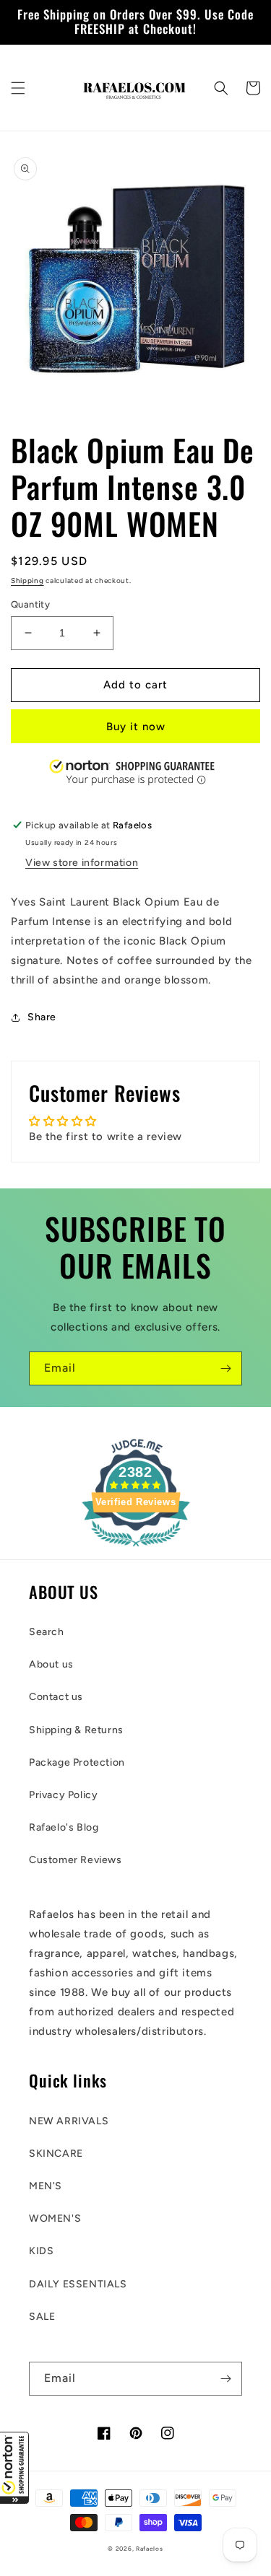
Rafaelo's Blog (64, 1827)
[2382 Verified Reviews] (136, 1549)
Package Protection (77, 1762)
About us (51, 1664)
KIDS (41, 2251)
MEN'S (46, 2186)
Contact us (56, 1697)
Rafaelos (150, 2549)
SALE (42, 2317)
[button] (14, 2468)
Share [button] (42, 1017)
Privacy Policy (63, 1795)
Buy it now (136, 727)
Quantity (30, 604)
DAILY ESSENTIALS (78, 2284)
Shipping (27, 581)
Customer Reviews (76, 1860)
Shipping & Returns (76, 1730)
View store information (82, 863)
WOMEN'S (55, 2218)
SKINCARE (56, 2154)
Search (47, 1632)
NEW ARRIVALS (69, 2121)
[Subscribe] (225, 1368)
